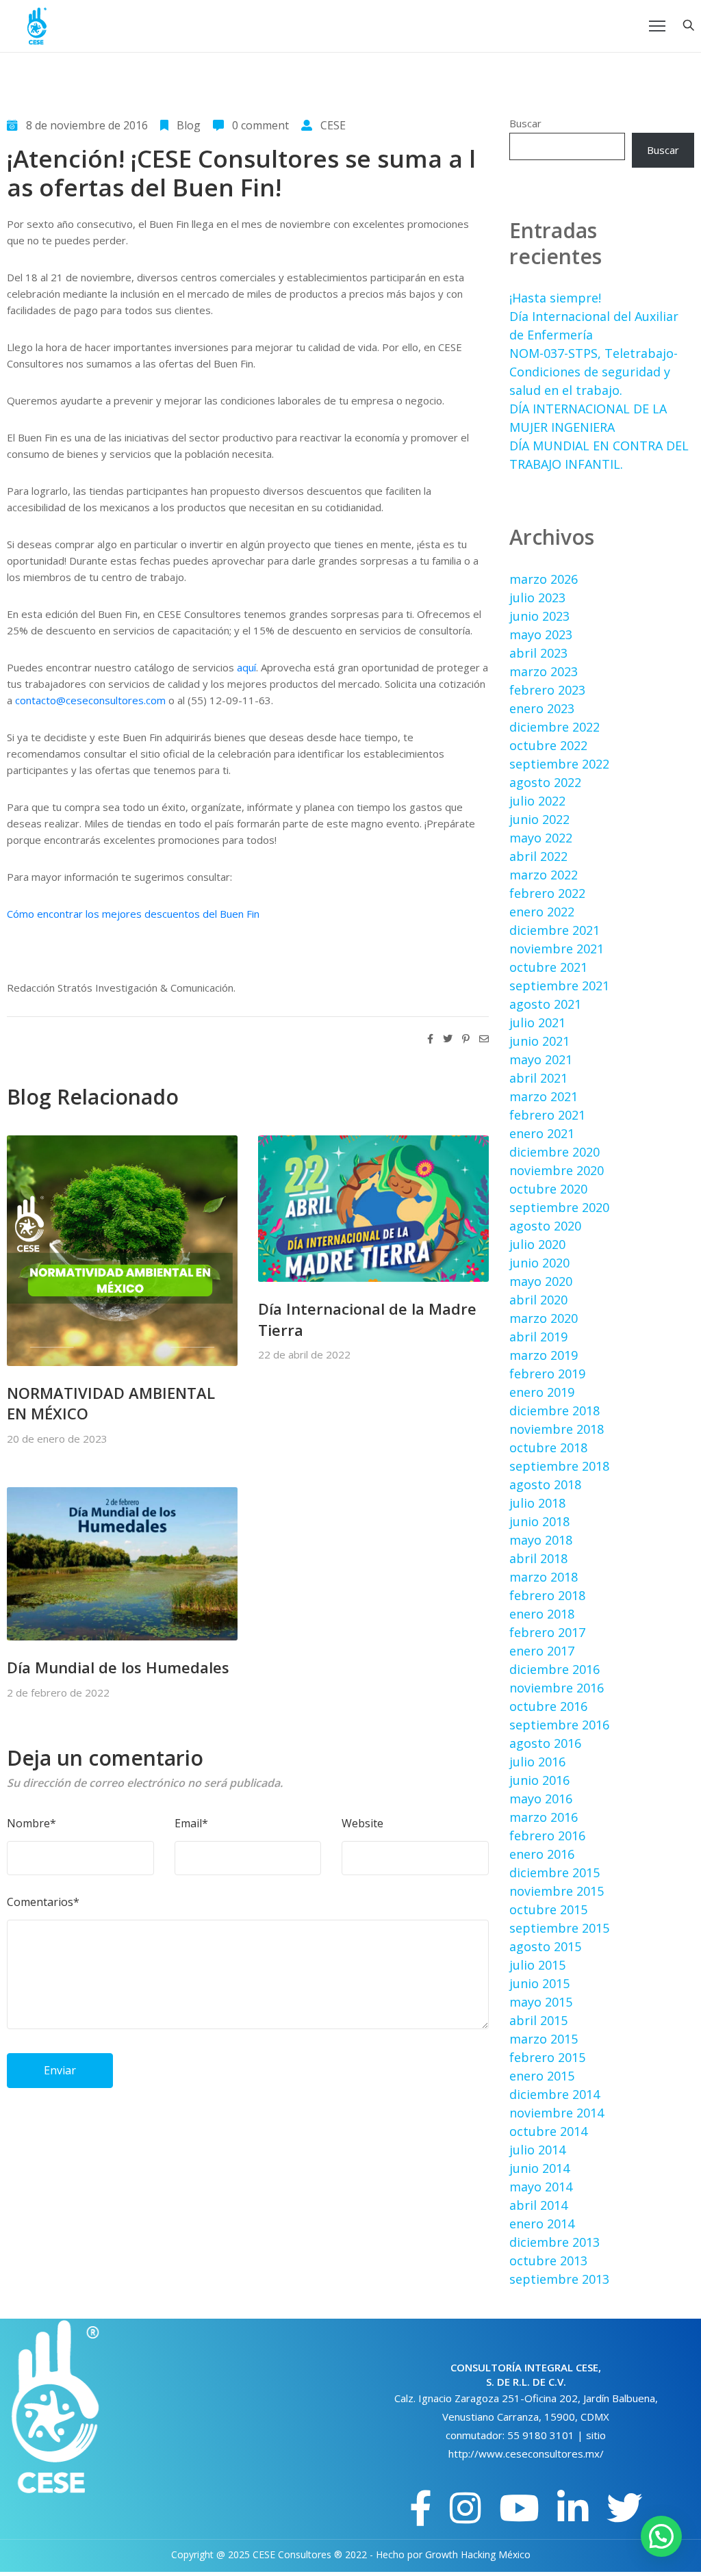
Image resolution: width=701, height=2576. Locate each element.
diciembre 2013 (555, 2242)
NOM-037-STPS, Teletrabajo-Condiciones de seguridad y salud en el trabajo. (594, 372)
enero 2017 (542, 1651)
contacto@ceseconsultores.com (90, 700)
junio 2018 (539, 1521)
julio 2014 (537, 2150)
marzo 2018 (544, 1577)
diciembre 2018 (555, 1411)
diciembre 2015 (555, 1872)
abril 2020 (538, 1300)
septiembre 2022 (559, 764)
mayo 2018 (541, 1540)
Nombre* (31, 1823)
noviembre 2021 (557, 949)
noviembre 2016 (557, 1688)
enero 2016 (542, 1854)
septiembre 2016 (559, 1725)
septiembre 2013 (559, 2279)
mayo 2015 (541, 2002)
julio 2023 (537, 597)
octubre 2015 (548, 1909)
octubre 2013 (548, 2261)
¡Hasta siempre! (555, 298)
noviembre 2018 (557, 1429)
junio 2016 (539, 1780)
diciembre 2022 (555, 727)
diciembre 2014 (555, 2094)
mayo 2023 (541, 634)
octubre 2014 (548, 2131)
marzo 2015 (544, 2039)
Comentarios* (43, 1902)
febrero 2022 (547, 893)
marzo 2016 (544, 1817)
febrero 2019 (547, 1374)
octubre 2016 (548, 1706)
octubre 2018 (548, 1447)
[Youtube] (519, 2508)
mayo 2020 (541, 1281)
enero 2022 (542, 912)
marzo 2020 (544, 1318)
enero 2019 (542, 1392)
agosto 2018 (545, 1484)
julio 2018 (537, 1503)
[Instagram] (466, 2508)
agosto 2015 (545, 1946)
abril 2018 (538, 1558)
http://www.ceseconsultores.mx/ (526, 2453)
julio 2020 (537, 1244)
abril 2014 (538, 2205)
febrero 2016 (547, 1836)
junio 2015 (539, 1983)
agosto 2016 (545, 1743)
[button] (661, 2536)
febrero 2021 (547, 1115)
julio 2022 (537, 801)
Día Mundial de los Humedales (118, 1667)
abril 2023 (538, 653)
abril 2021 (538, 1078)
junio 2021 (539, 1041)
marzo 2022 (544, 875)
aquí (246, 667)
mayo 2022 (541, 838)
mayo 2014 (541, 2187)
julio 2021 (537, 1022)
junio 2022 (539, 819)
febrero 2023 (547, 690)
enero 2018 (542, 1614)
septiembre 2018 (559, 1466)
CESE (333, 125)
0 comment (260, 125)
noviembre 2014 (557, 2113)
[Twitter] (624, 2508)
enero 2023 (542, 708)
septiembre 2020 (559, 1207)
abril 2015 (538, 2020)
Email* (191, 1823)
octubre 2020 (548, 1189)
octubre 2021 (548, 967)
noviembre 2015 (557, 1891)
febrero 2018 (547, 1595)
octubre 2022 (548, 745)
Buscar (525, 123)
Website (362, 1823)
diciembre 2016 (555, 1669)
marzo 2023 (544, 671)
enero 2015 (542, 2076)
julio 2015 (537, 1965)
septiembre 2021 (559, 986)
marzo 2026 (544, 579)
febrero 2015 (547, 2057)
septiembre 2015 (559, 1928)
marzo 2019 (544, 1355)
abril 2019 (538, 1337)
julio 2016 (537, 1762)
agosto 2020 (545, 1226)
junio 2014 (539, 2168)
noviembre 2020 (557, 1170)
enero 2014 (542, 2224)
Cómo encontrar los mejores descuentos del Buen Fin (133, 914)
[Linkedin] (573, 2508)
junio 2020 (539, 1263)
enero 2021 (542, 1133)
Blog (189, 125)
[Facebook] (421, 2508)
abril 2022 (538, 856)
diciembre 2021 (555, 930)
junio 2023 (539, 616)
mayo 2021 (541, 1059)
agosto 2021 (545, 1004)
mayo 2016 (541, 1799)
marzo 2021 (544, 1096)
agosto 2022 (545, 782)
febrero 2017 (547, 1632)
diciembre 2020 (555, 1152)
